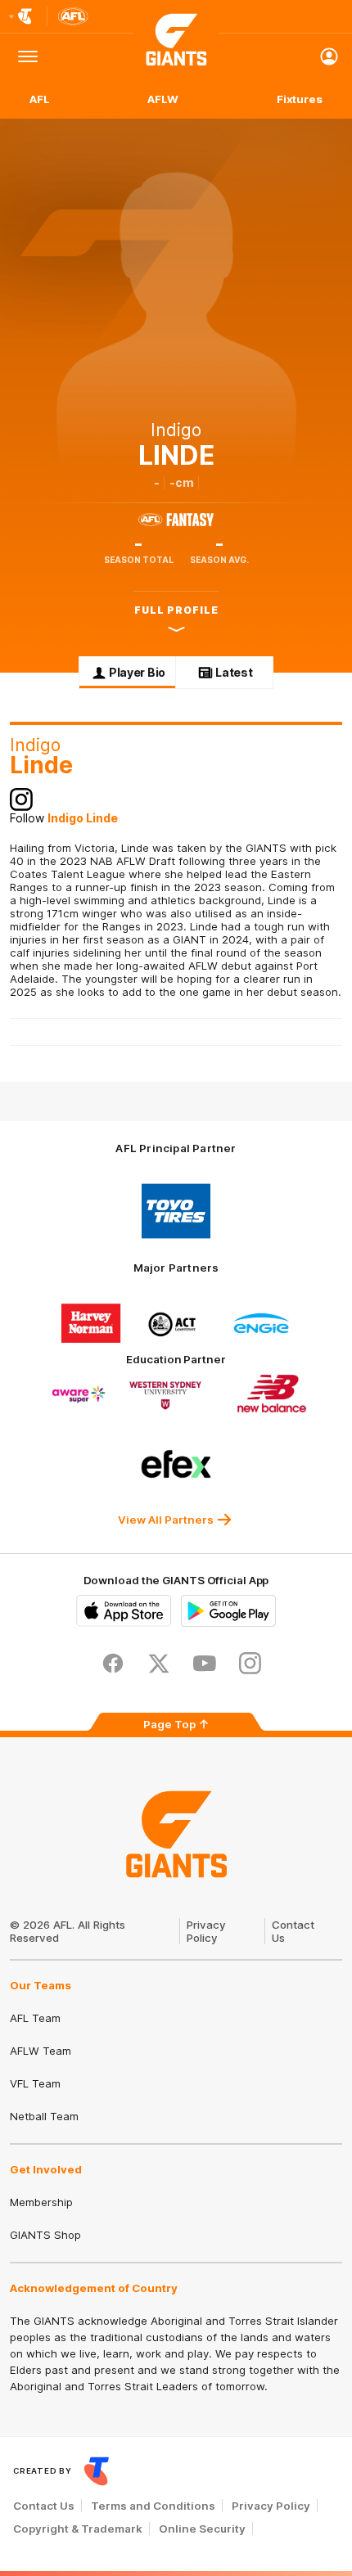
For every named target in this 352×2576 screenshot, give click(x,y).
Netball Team (44, 2116)
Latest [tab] (234, 672)
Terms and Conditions (153, 2506)
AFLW (163, 99)
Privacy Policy (206, 1931)
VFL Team (35, 2083)
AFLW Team (41, 2051)
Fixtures (300, 99)
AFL (40, 99)
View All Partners (166, 1520)
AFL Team (35, 2018)
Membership (41, 2202)
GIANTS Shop (45, 2235)
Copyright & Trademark (78, 2529)
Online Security (202, 2529)
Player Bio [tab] (137, 672)
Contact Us (44, 2506)
